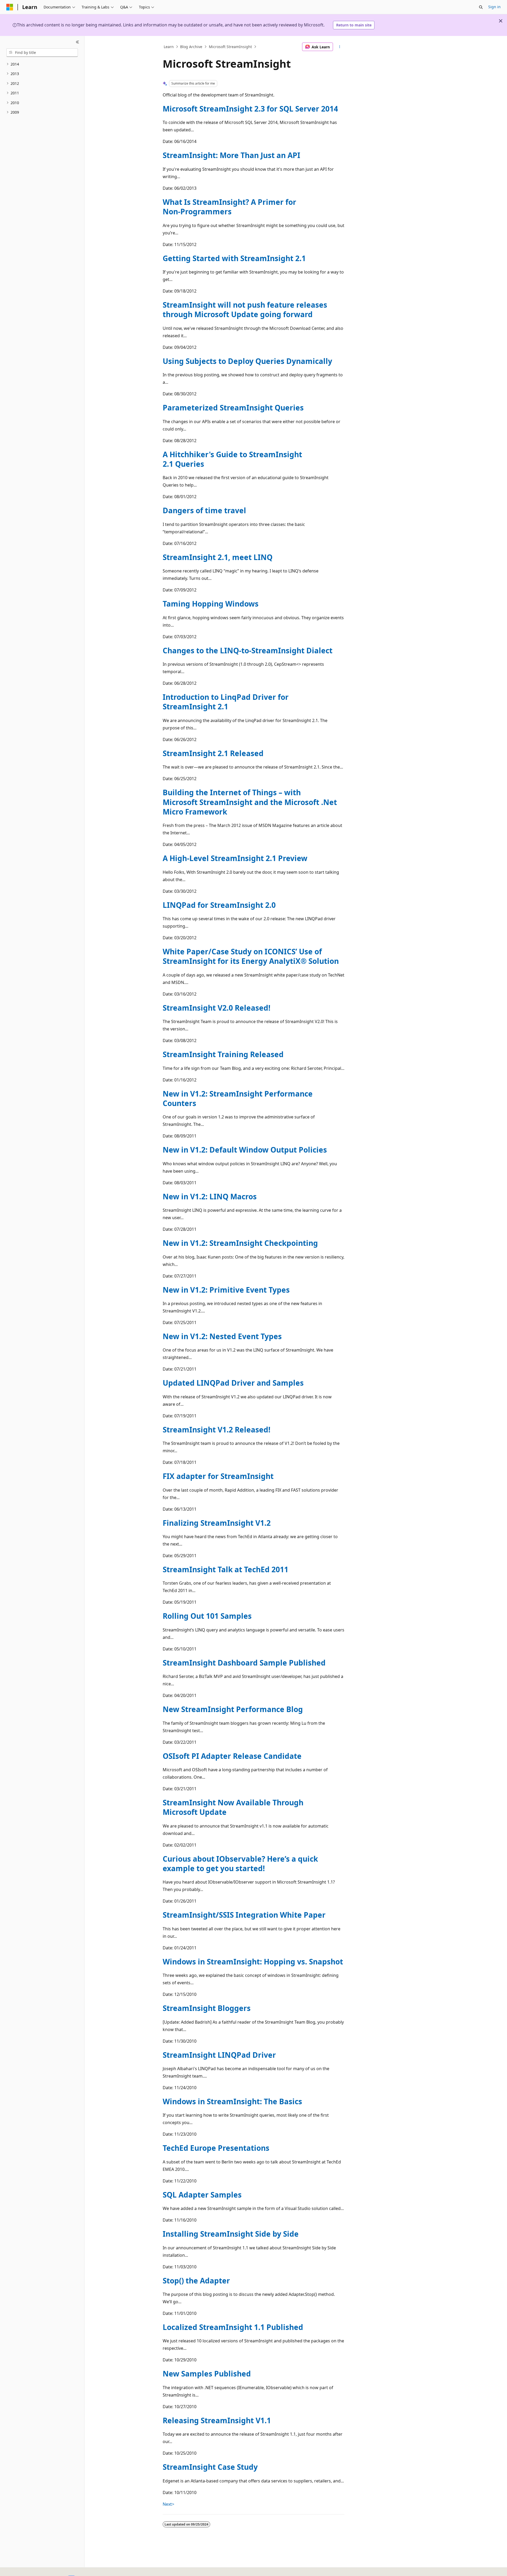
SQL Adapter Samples (202, 2195)
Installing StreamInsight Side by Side (231, 2234)
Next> (168, 2504)
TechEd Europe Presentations (216, 2148)
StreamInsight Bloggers (207, 2008)
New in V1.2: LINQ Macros (210, 1196)
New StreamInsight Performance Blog (233, 1709)
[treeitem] (42, 64)
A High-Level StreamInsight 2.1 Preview (235, 858)
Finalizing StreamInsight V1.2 (217, 1523)
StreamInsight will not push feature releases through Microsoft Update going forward (245, 309)
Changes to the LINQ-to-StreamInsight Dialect (248, 650)
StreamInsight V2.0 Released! (217, 1008)
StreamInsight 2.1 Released (213, 753)
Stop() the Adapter (196, 2281)
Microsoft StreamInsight (230, 47)
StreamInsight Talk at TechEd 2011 (226, 1569)
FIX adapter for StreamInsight (218, 1476)
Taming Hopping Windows (211, 604)
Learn (169, 47)
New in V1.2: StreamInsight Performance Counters (238, 1098)
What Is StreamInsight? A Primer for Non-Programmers (229, 207)
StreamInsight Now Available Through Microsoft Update (233, 1807)
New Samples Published (207, 2374)
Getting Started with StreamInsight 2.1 (234, 258)
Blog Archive (191, 47)
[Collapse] (78, 42)
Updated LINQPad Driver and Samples (233, 1383)
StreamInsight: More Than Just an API (231, 155)
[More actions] (340, 47)
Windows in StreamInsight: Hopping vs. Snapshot (253, 1962)
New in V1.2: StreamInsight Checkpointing (240, 1243)
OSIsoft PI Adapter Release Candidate (232, 1756)
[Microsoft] (10, 7)
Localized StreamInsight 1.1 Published (233, 2327)
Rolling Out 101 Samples (207, 1616)
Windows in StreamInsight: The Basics (232, 2101)
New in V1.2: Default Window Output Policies (245, 1150)
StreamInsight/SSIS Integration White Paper (244, 1915)
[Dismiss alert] (501, 21)
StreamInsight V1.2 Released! (217, 1430)
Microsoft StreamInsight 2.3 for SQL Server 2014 (250, 109)
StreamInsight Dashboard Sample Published (244, 1663)
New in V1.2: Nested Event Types (222, 1336)
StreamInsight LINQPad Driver (219, 2055)
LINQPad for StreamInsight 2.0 (219, 905)
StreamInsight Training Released (223, 1054)
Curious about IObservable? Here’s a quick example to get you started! (240, 1863)
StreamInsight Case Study (210, 2467)
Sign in (494, 7)
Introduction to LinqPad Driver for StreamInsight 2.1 (226, 702)
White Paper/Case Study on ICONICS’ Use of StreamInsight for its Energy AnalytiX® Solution (251, 956)
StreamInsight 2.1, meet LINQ (218, 557)
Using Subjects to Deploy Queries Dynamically (247, 361)
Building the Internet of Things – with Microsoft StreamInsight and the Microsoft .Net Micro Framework (250, 802)
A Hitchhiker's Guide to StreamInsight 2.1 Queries (232, 459)
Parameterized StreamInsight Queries (233, 408)
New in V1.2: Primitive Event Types (226, 1290)
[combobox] (42, 53)
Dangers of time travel (204, 510)
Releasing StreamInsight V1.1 (217, 2420)
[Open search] (481, 7)
